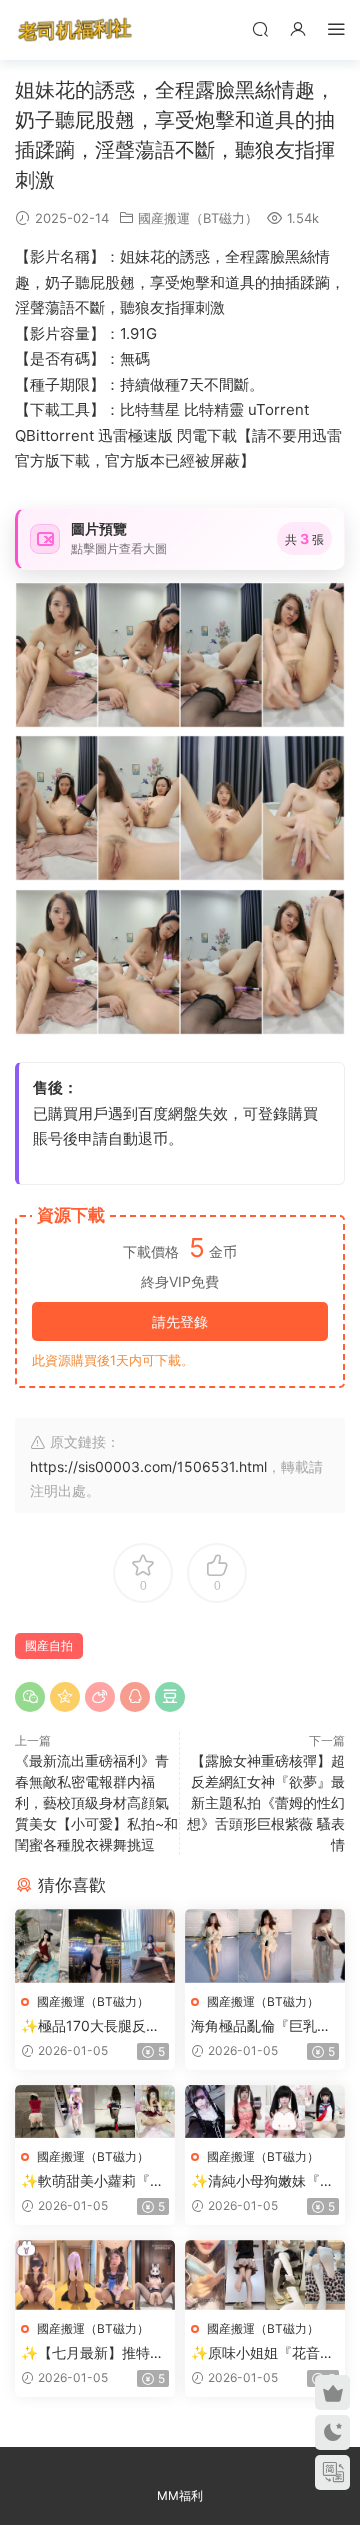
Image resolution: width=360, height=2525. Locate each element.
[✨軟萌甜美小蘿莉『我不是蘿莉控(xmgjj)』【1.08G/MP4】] (95, 2111)
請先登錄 (180, 1321)
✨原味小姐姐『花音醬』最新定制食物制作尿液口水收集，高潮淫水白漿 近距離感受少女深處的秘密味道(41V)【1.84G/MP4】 (263, 2353)
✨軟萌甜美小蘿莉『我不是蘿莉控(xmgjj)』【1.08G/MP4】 (92, 2181)
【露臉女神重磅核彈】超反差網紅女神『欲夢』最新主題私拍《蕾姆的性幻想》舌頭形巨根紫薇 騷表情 (266, 1802)
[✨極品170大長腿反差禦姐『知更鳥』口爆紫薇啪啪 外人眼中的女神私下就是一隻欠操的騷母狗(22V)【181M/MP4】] (95, 1946)
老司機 (75, 30)
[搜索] (260, 28)
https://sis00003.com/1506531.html (148, 1466)
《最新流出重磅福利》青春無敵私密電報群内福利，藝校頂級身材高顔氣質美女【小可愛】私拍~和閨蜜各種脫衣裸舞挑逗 (96, 1802)
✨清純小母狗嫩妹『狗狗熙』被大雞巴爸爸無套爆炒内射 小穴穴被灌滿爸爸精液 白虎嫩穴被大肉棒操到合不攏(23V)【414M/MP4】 (265, 2181)
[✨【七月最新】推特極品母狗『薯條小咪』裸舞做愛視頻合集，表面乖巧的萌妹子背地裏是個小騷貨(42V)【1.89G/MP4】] (95, 2275)
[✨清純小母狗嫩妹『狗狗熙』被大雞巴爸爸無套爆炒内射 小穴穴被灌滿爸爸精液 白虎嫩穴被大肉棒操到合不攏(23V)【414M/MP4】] (265, 2111)
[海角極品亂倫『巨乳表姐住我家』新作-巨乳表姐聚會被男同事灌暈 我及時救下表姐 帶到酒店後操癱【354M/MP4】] (265, 1946)
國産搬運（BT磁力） (198, 218)
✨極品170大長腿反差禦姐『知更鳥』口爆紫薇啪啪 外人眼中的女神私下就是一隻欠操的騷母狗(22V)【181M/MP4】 (93, 2026)
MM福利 (180, 2495)
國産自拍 (49, 1645)
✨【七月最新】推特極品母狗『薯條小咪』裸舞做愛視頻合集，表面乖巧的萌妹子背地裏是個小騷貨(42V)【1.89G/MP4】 (92, 2353)
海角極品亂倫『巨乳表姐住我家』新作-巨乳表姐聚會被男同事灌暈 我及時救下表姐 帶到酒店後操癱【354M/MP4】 (264, 2026)
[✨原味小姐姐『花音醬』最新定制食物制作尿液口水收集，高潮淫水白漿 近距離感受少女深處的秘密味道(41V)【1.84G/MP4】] (265, 2275)
